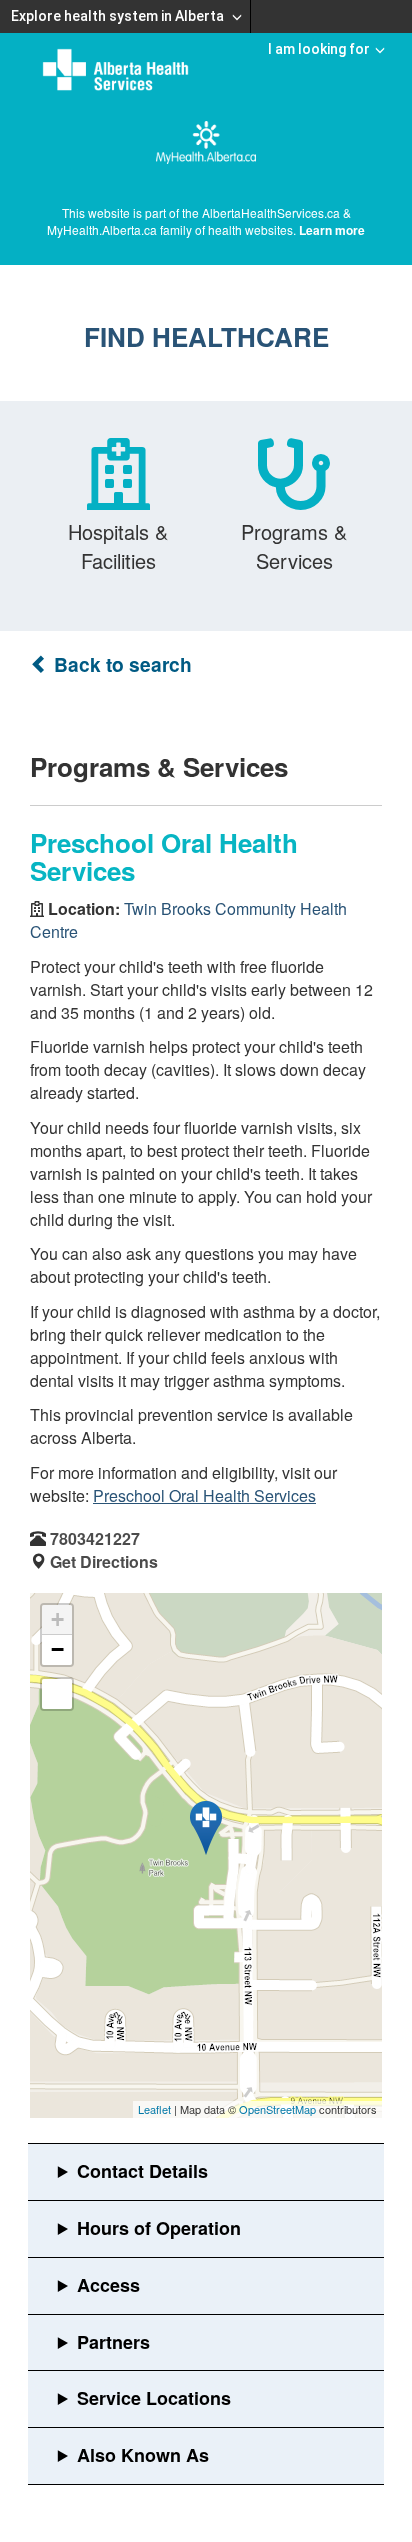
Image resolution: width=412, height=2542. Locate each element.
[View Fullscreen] (57, 1694)
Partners (113, 2342)
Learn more (332, 230)
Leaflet (154, 2109)
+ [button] (57, 1619)
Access (108, 2285)
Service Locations (154, 2398)
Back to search (120, 664)
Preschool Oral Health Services (204, 1495)
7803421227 (95, 1538)
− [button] (57, 1649)
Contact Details (142, 2171)
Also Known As (143, 2455)
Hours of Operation (159, 2228)
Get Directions (104, 1561)
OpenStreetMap (277, 2109)
